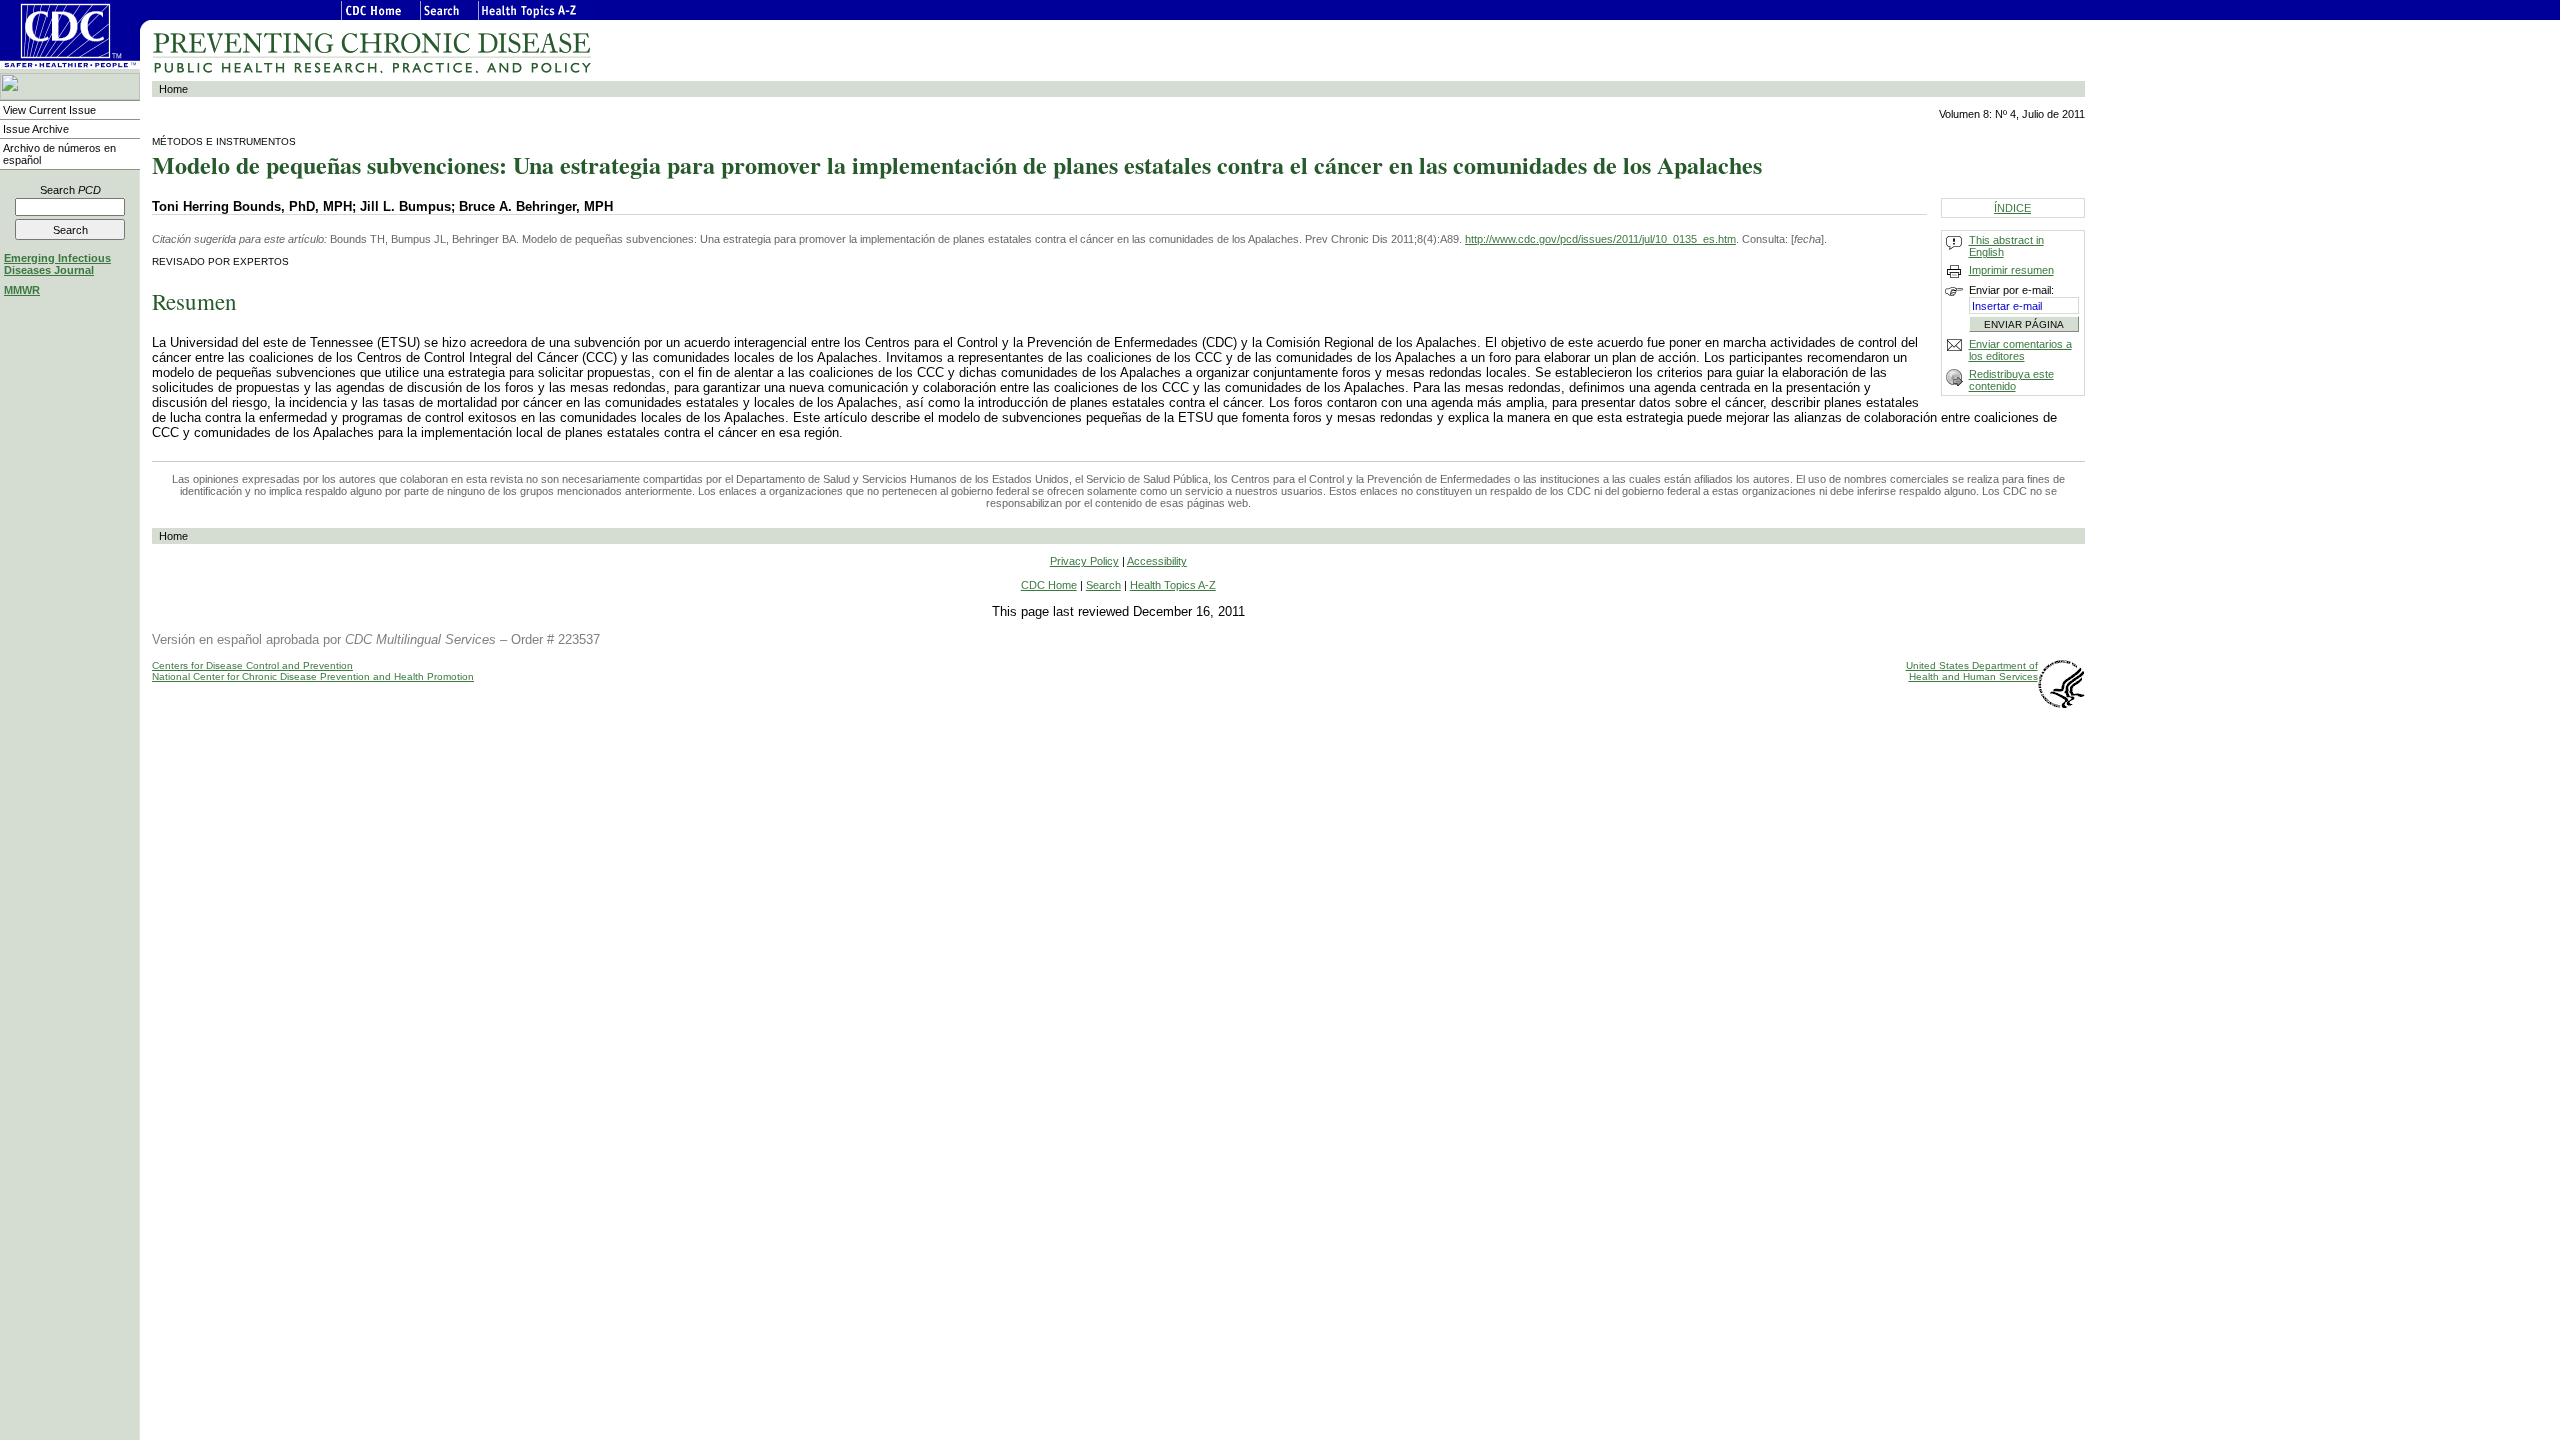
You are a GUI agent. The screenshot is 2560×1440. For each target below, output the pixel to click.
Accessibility (1157, 561)
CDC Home (1049, 585)
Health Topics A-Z (1173, 585)
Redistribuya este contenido (2011, 380)
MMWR (22, 290)
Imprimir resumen (2011, 270)
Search (70, 190)
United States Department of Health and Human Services (1972, 671)
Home (173, 89)
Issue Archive (36, 129)
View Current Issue (49, 110)
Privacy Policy (1084, 561)
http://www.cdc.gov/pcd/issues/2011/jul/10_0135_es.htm (1600, 239)
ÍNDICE (2012, 208)
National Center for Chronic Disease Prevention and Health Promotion (313, 676)
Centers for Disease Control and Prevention (252, 665)
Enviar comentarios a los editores (2020, 350)
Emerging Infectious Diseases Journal (57, 264)
